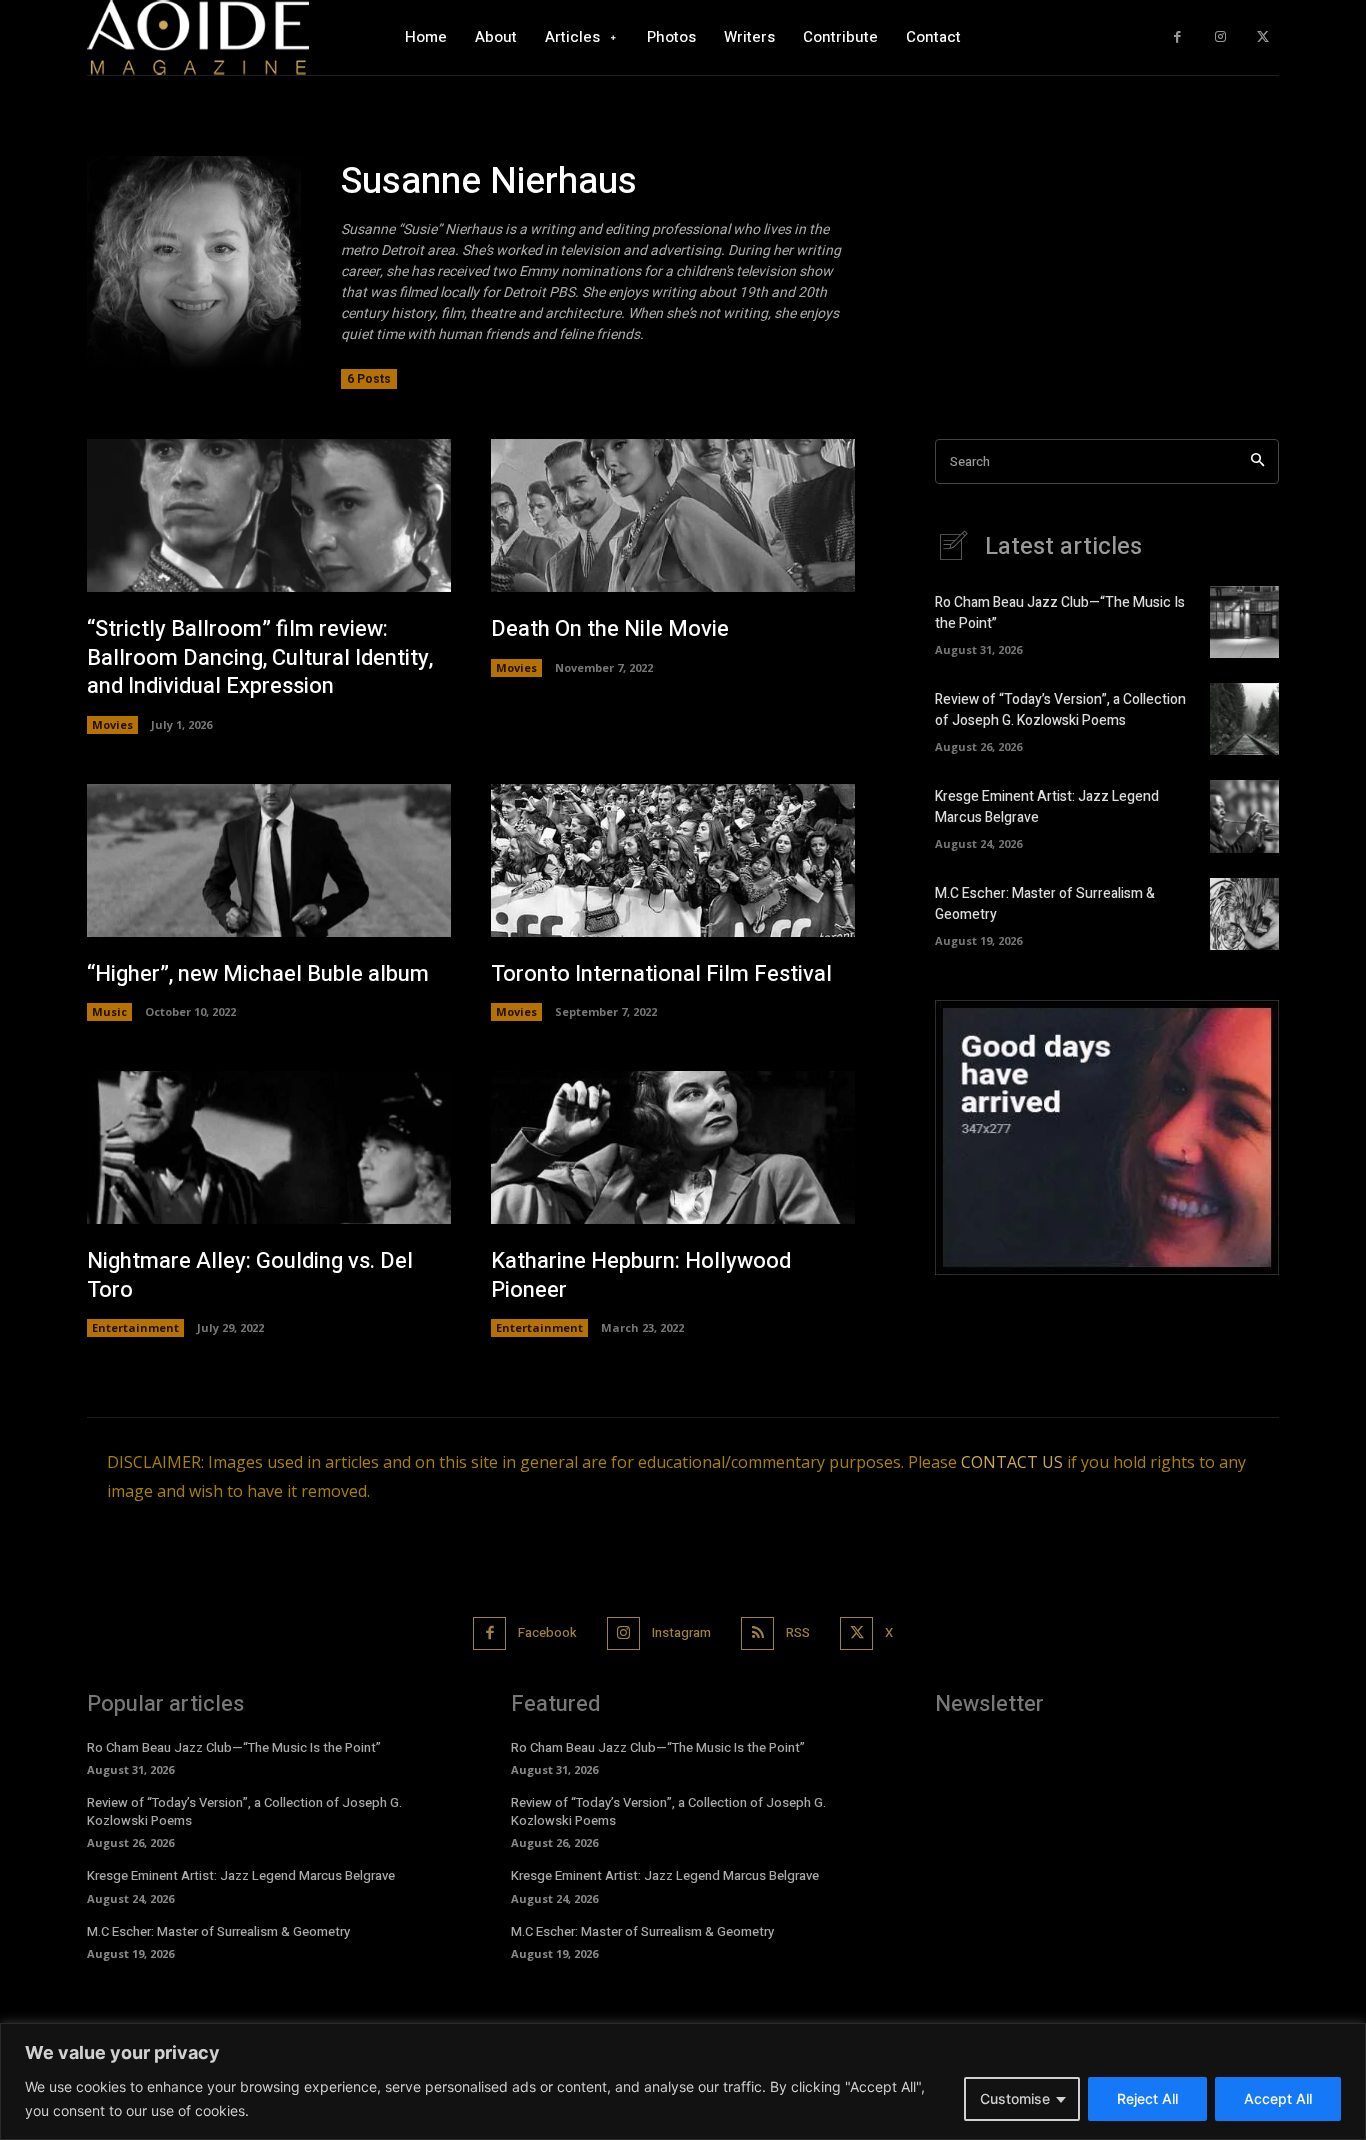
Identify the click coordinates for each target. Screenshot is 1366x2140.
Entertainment (135, 1327)
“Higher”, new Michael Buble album (258, 974)
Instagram (681, 1632)
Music (109, 1011)
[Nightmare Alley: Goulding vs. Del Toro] (269, 1147)
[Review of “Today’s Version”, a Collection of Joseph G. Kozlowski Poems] (1244, 719)
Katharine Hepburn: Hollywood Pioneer (641, 1275)
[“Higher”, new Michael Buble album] (269, 860)
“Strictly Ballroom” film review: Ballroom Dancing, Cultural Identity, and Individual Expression (260, 657)
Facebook (547, 1632)
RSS (798, 1632)
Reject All (1147, 2098)
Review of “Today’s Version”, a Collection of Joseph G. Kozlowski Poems (1060, 710)
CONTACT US (1012, 1462)
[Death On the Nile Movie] (673, 515)
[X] (1262, 37)
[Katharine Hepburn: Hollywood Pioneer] (673, 1147)
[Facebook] (1177, 37)
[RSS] (757, 1633)
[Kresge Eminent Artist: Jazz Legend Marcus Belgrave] (1244, 816)
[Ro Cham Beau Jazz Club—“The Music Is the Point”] (1244, 622)
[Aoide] (198, 37)
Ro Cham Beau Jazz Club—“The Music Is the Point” (234, 1747)
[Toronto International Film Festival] (673, 860)
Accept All (1278, 2098)
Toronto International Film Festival (661, 974)
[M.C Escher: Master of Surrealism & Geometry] (1244, 914)
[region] (683, 2081)
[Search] (1257, 461)
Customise (1015, 2098)
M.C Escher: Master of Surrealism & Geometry (218, 1931)
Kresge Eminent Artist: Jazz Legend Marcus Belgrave (241, 1875)
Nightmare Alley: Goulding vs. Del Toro (250, 1275)
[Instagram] (1220, 37)
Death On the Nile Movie (610, 629)
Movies (112, 724)
